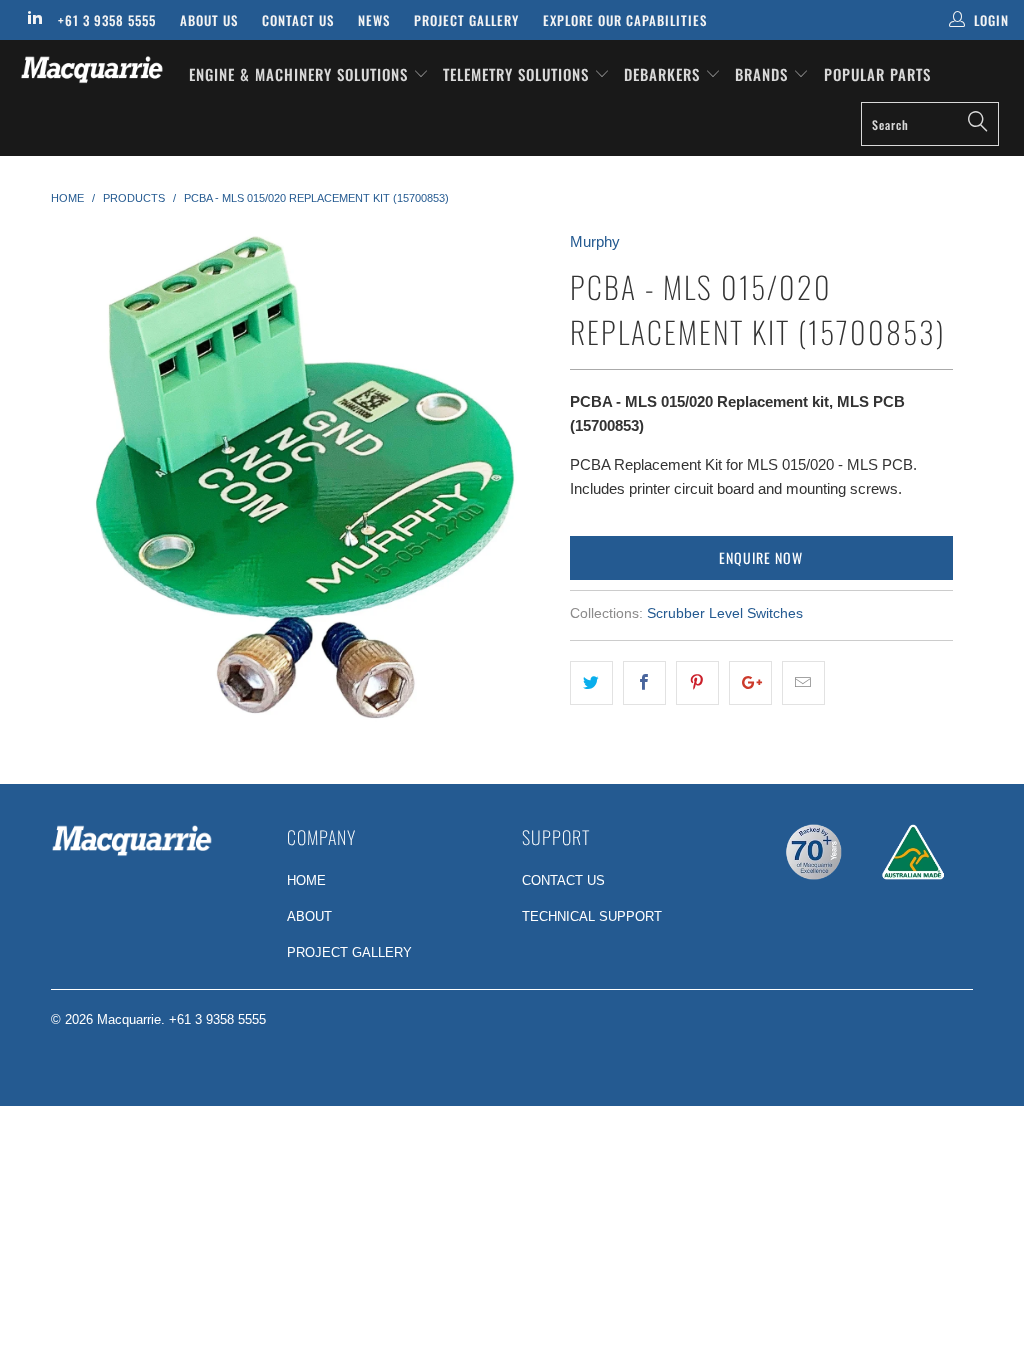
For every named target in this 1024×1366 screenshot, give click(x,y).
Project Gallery (466, 20)
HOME (306, 880)
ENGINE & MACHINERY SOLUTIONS (301, 74)
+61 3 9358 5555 (107, 20)
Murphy (595, 241)
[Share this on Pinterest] (697, 683)
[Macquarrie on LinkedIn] (34, 19)
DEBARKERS (662, 74)
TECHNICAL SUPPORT (592, 916)
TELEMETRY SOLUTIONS (518, 74)
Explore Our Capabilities (625, 20)
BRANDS (764, 74)
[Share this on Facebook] (644, 683)
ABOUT (309, 916)
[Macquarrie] (92, 69)
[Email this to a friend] (803, 683)
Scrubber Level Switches (725, 613)
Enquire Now (761, 557)
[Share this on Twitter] (591, 683)
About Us (209, 20)
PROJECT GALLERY (349, 952)
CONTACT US (563, 880)
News (374, 20)
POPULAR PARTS (877, 74)
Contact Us (298, 20)
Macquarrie (129, 1019)
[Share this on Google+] (750, 683)
